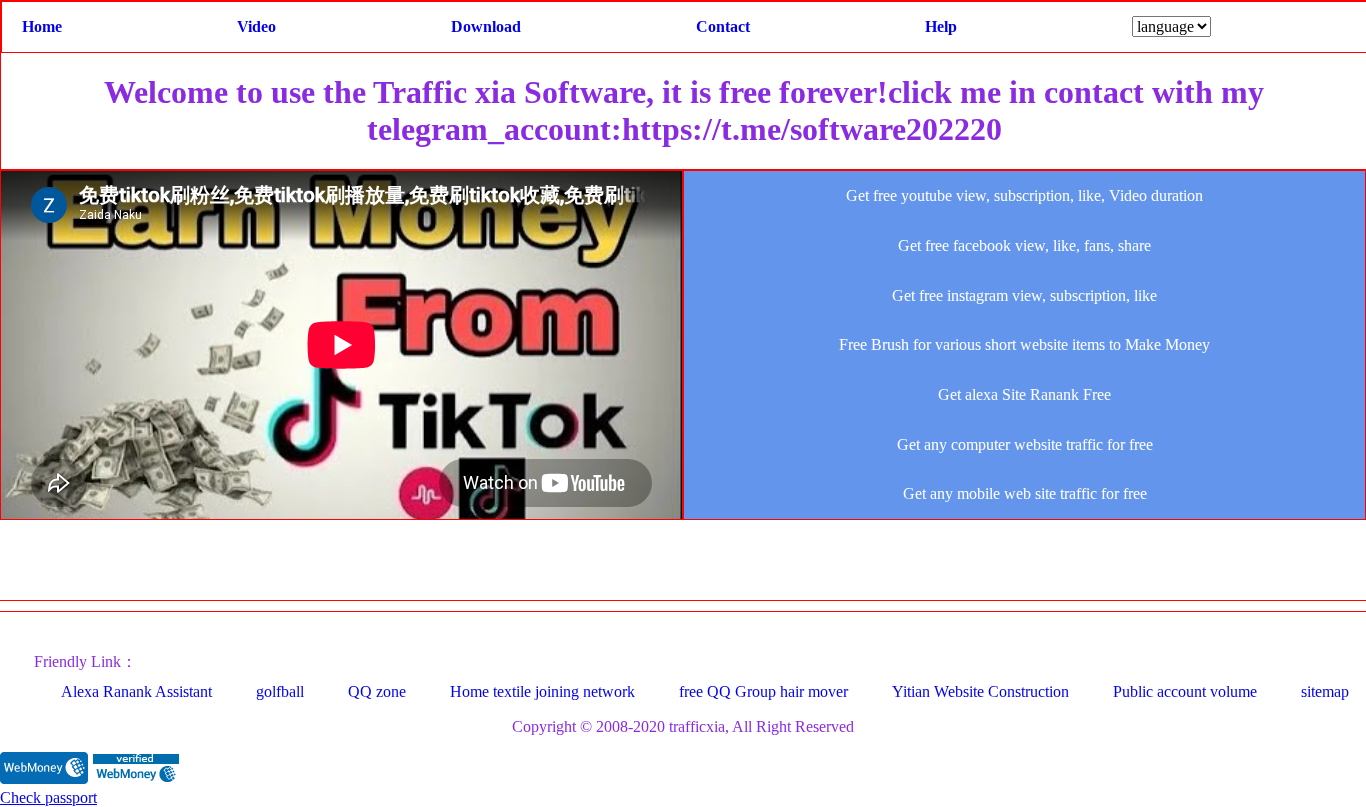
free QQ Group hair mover (763, 691)
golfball (280, 691)
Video (256, 26)
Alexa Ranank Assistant (136, 691)
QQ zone (377, 691)
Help (941, 26)
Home (42, 26)
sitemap (1325, 691)
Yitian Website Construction (980, 691)
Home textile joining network (542, 691)
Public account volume (1185, 691)
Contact (723, 26)
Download (486, 26)
